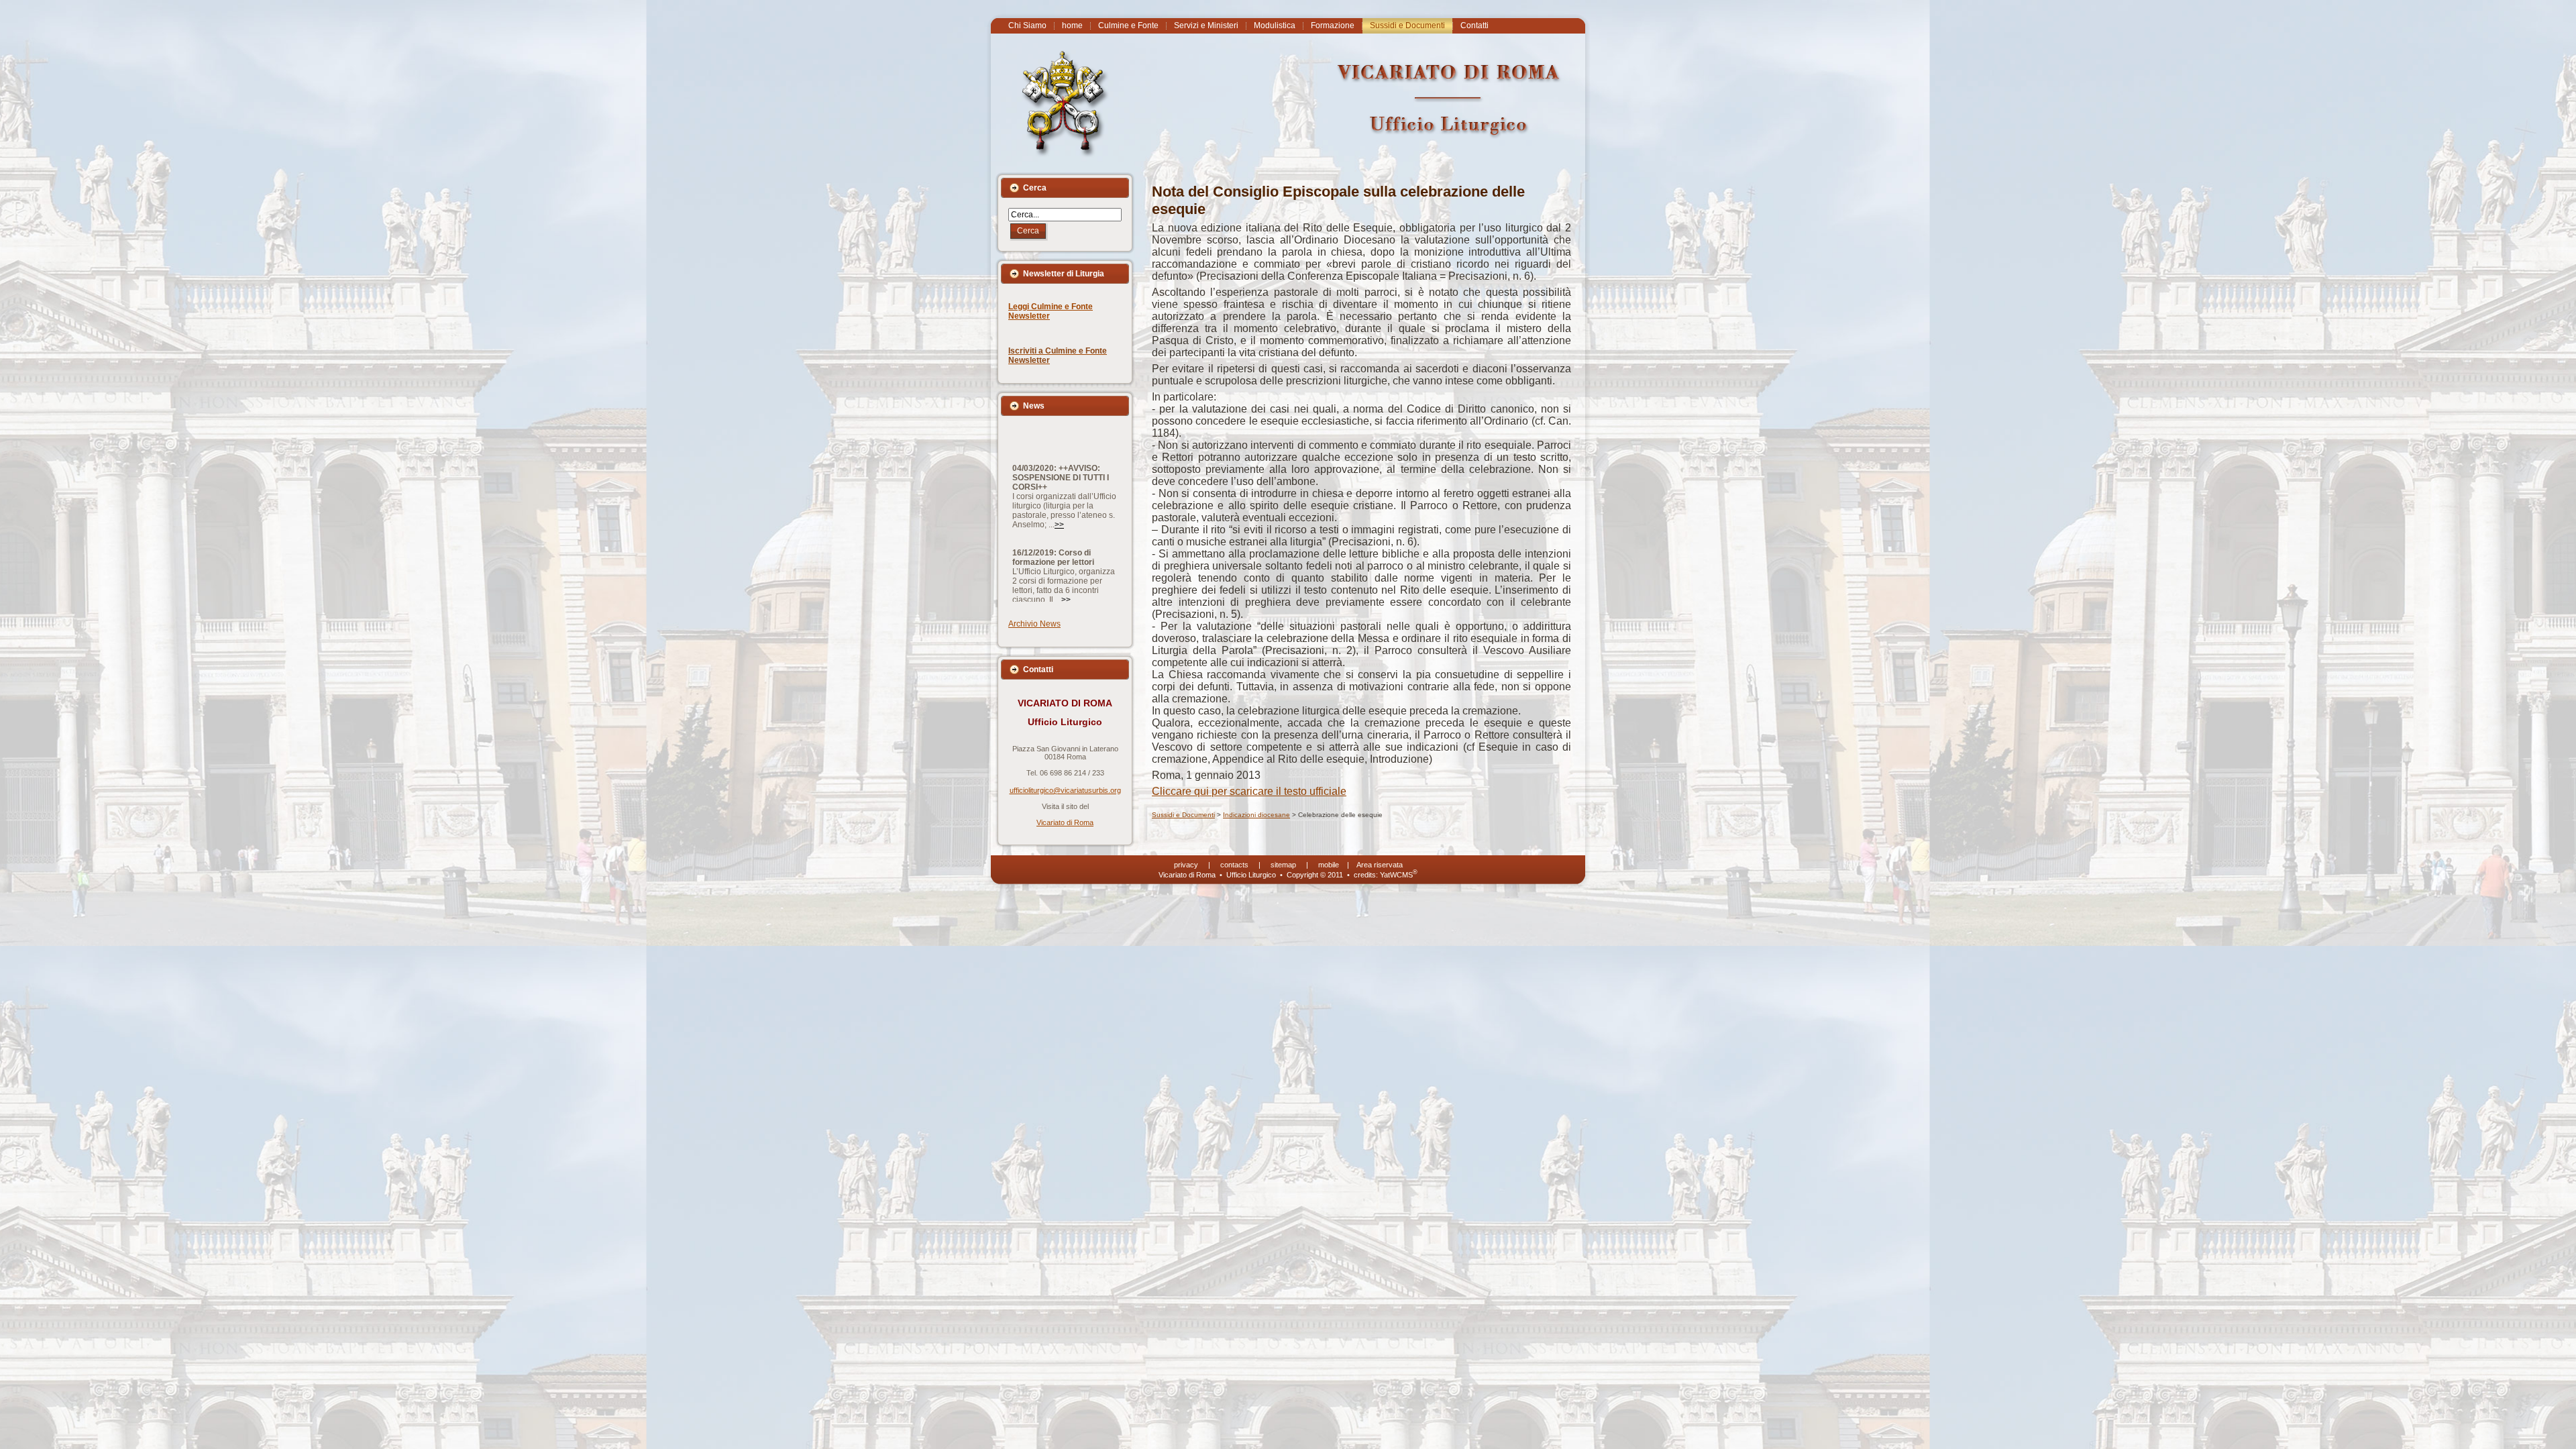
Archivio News (1034, 624)
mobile (1329, 865)
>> (1059, 465)
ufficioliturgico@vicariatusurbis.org (1065, 790)
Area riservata (1380, 865)
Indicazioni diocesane (1256, 815)
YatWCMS (1399, 875)
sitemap (1283, 865)
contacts (1234, 865)
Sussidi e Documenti (1183, 815)
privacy (1186, 865)
